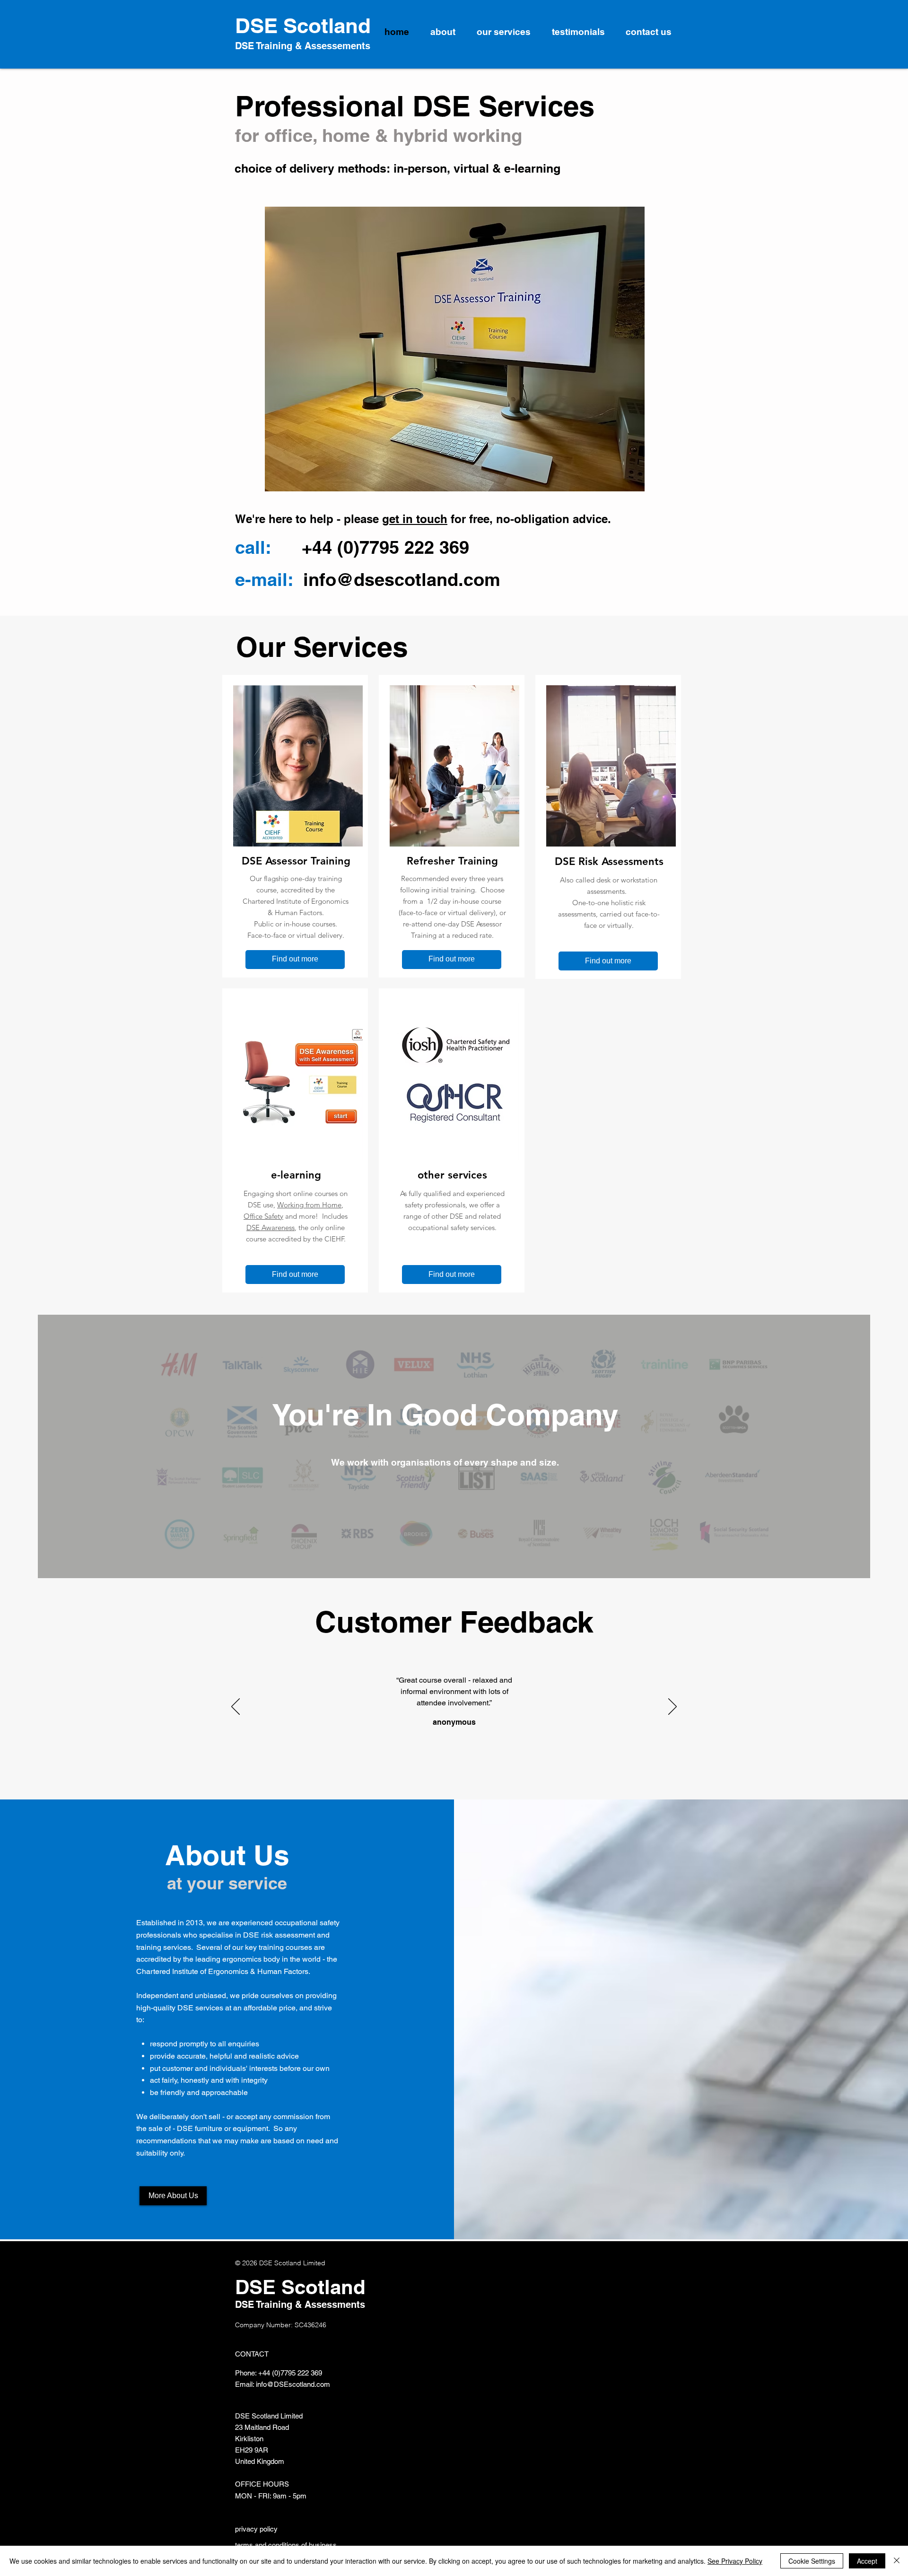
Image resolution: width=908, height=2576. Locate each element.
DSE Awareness (271, 1227)
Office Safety (263, 1216)
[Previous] (236, 1707)
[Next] (672, 1707)
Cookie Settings (812, 2561)
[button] (455, 349)
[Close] (897, 2561)
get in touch (415, 519)
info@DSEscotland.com (293, 2384)
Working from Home (309, 1205)
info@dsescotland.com (402, 579)
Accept (867, 2561)
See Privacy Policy (735, 2561)
